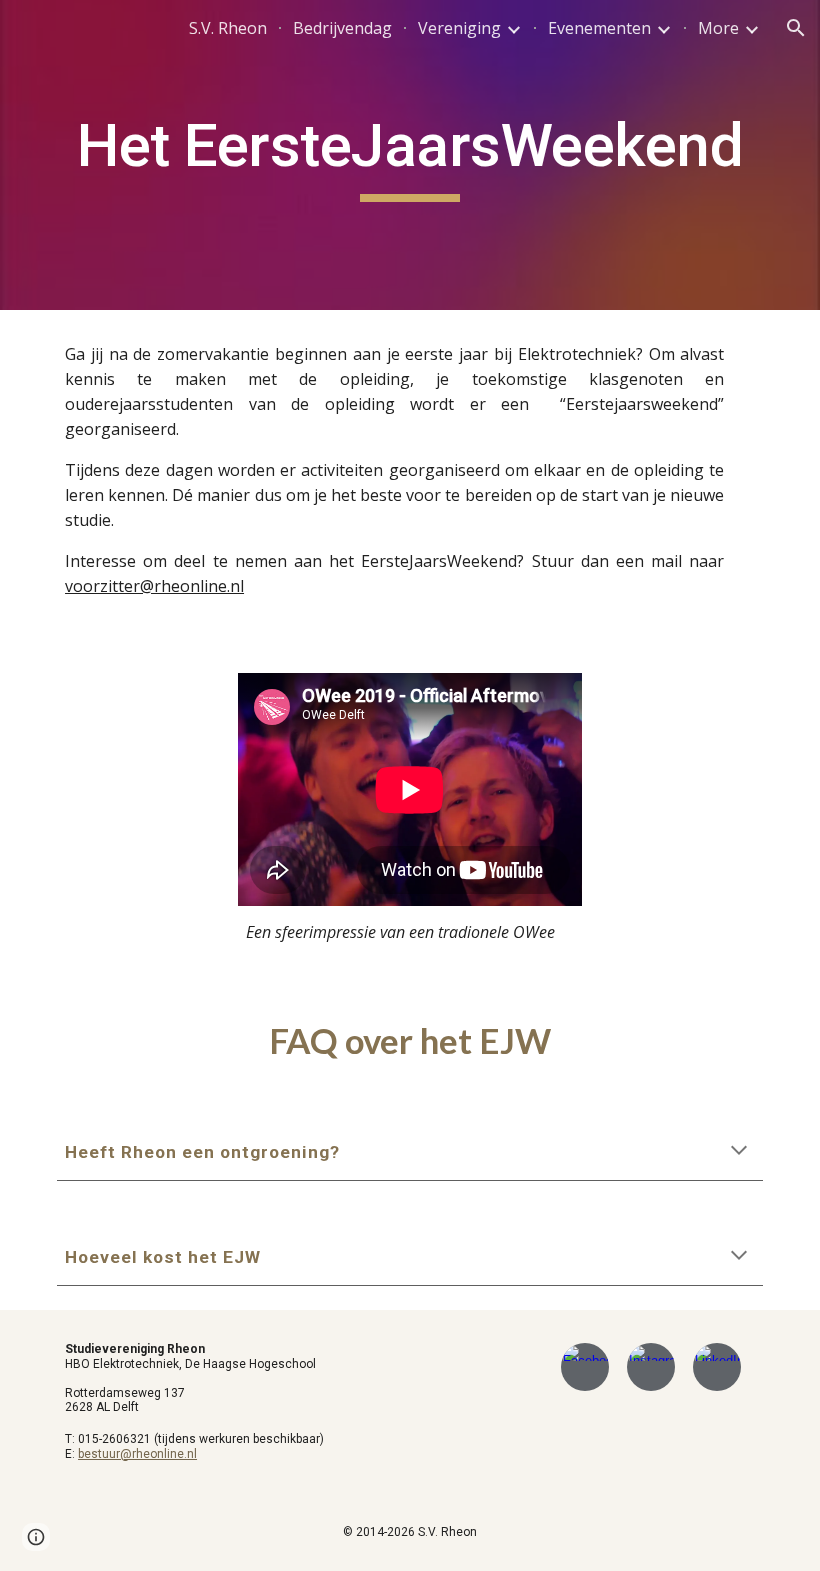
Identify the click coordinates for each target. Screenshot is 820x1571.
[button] (796, 28)
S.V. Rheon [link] (228, 28)
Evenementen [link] (599, 28)
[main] (410, 155)
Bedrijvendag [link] (342, 28)
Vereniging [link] (459, 28)
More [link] (718, 28)
